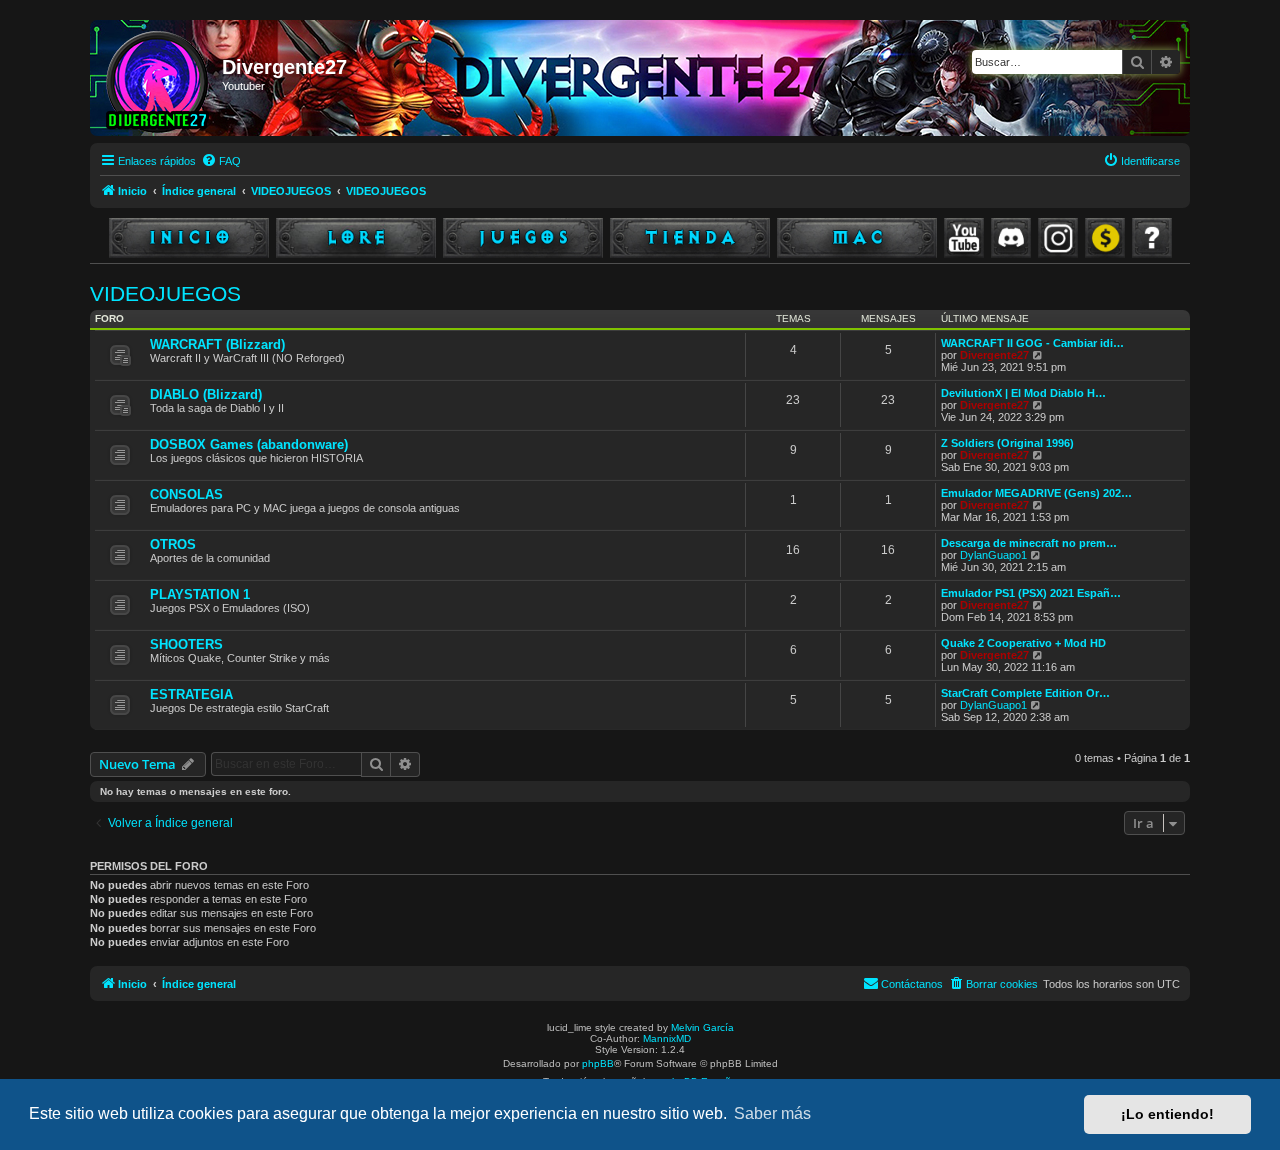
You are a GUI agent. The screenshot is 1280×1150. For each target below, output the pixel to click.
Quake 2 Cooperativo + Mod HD (1023, 643)
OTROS (173, 544)
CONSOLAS (186, 494)
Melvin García (702, 1027)
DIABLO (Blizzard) (206, 394)
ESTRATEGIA (191, 694)
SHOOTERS (186, 644)
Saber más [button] (772, 1113)
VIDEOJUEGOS (165, 293)
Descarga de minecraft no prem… (1029, 543)
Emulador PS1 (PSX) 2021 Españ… (1031, 593)
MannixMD (667, 1038)
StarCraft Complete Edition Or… (1025, 693)
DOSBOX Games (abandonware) (249, 444)
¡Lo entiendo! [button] (1167, 1114)
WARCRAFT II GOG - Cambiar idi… (1032, 343)
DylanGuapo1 (993, 555)
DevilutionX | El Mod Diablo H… (1023, 393)
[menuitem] (221, 161)
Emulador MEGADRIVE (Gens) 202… (1036, 493)
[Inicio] (158, 78)
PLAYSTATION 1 (200, 594)
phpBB (598, 1063)
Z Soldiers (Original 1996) (1007, 443)
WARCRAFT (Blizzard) (217, 344)
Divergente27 (994, 355)
